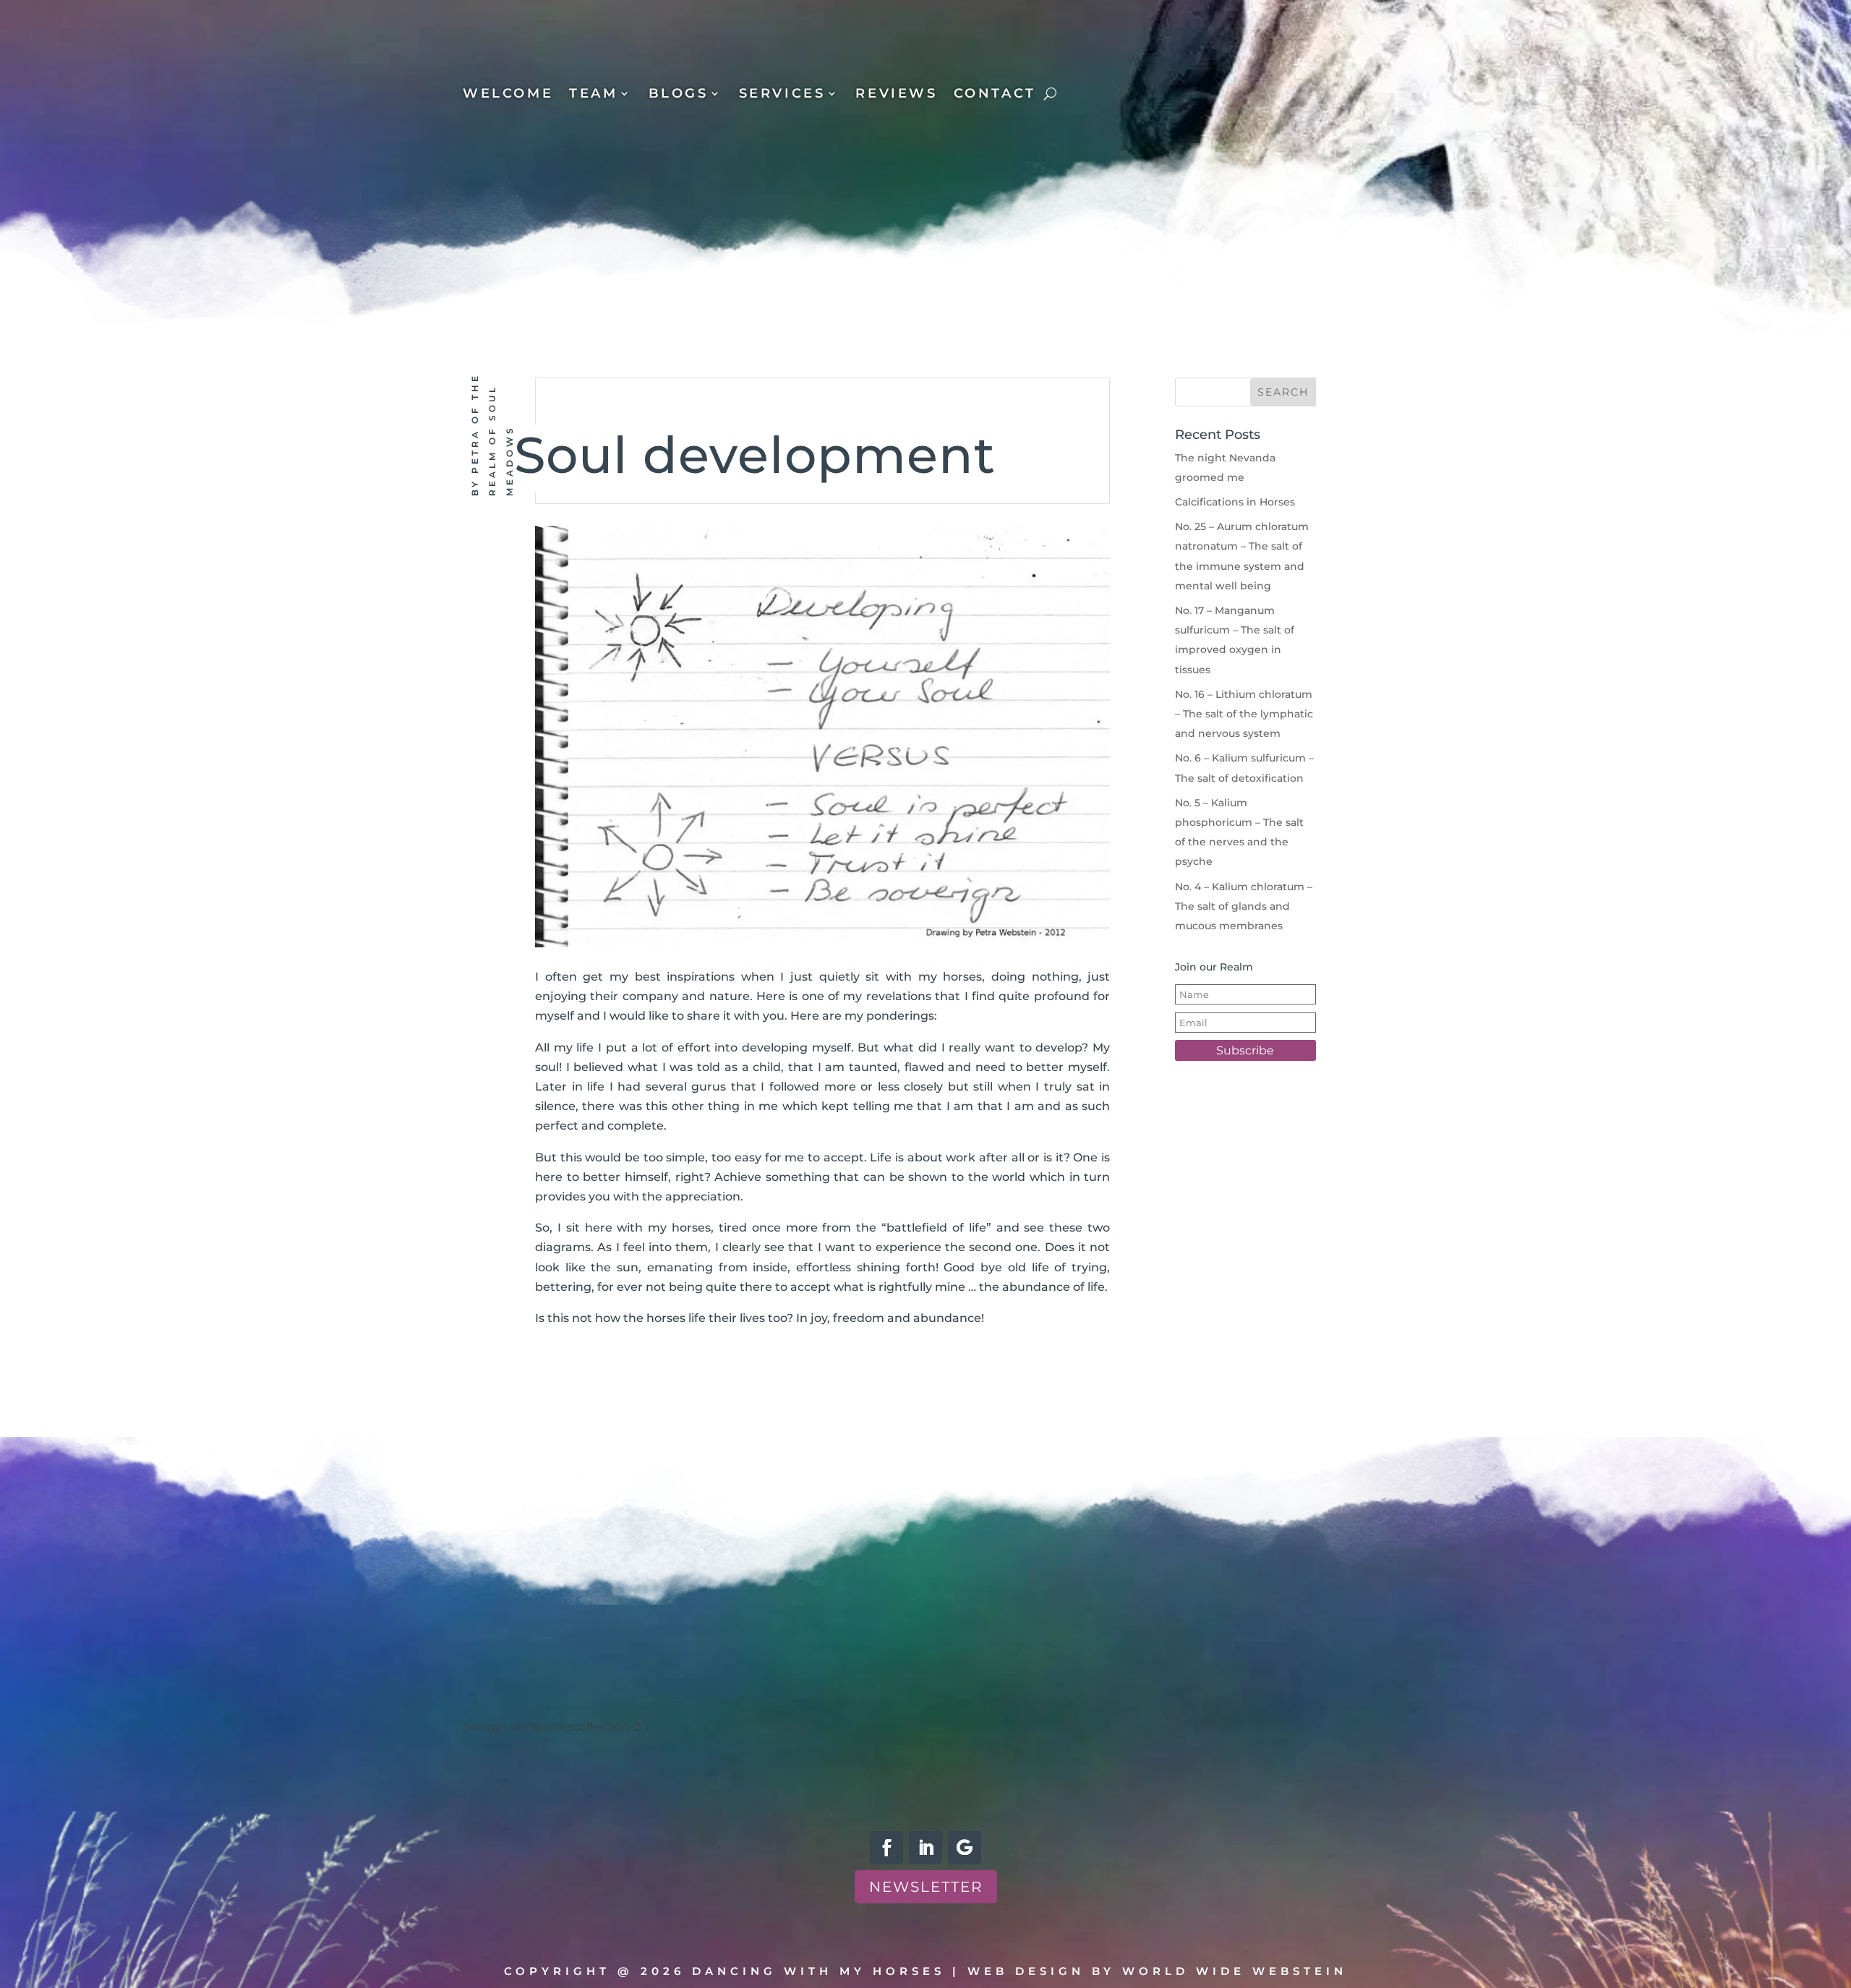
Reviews (896, 95)
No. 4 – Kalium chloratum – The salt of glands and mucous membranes (1244, 906)
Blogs (679, 95)
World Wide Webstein (1235, 1971)
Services (782, 95)
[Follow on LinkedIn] (925, 1848)
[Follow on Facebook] (886, 1848)
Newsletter (926, 1887)
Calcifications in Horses (1235, 502)
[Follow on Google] (965, 1848)
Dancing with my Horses (818, 1971)
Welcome (508, 95)
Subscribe (1245, 1050)
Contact (995, 95)
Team (593, 95)
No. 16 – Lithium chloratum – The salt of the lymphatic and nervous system (1244, 714)
